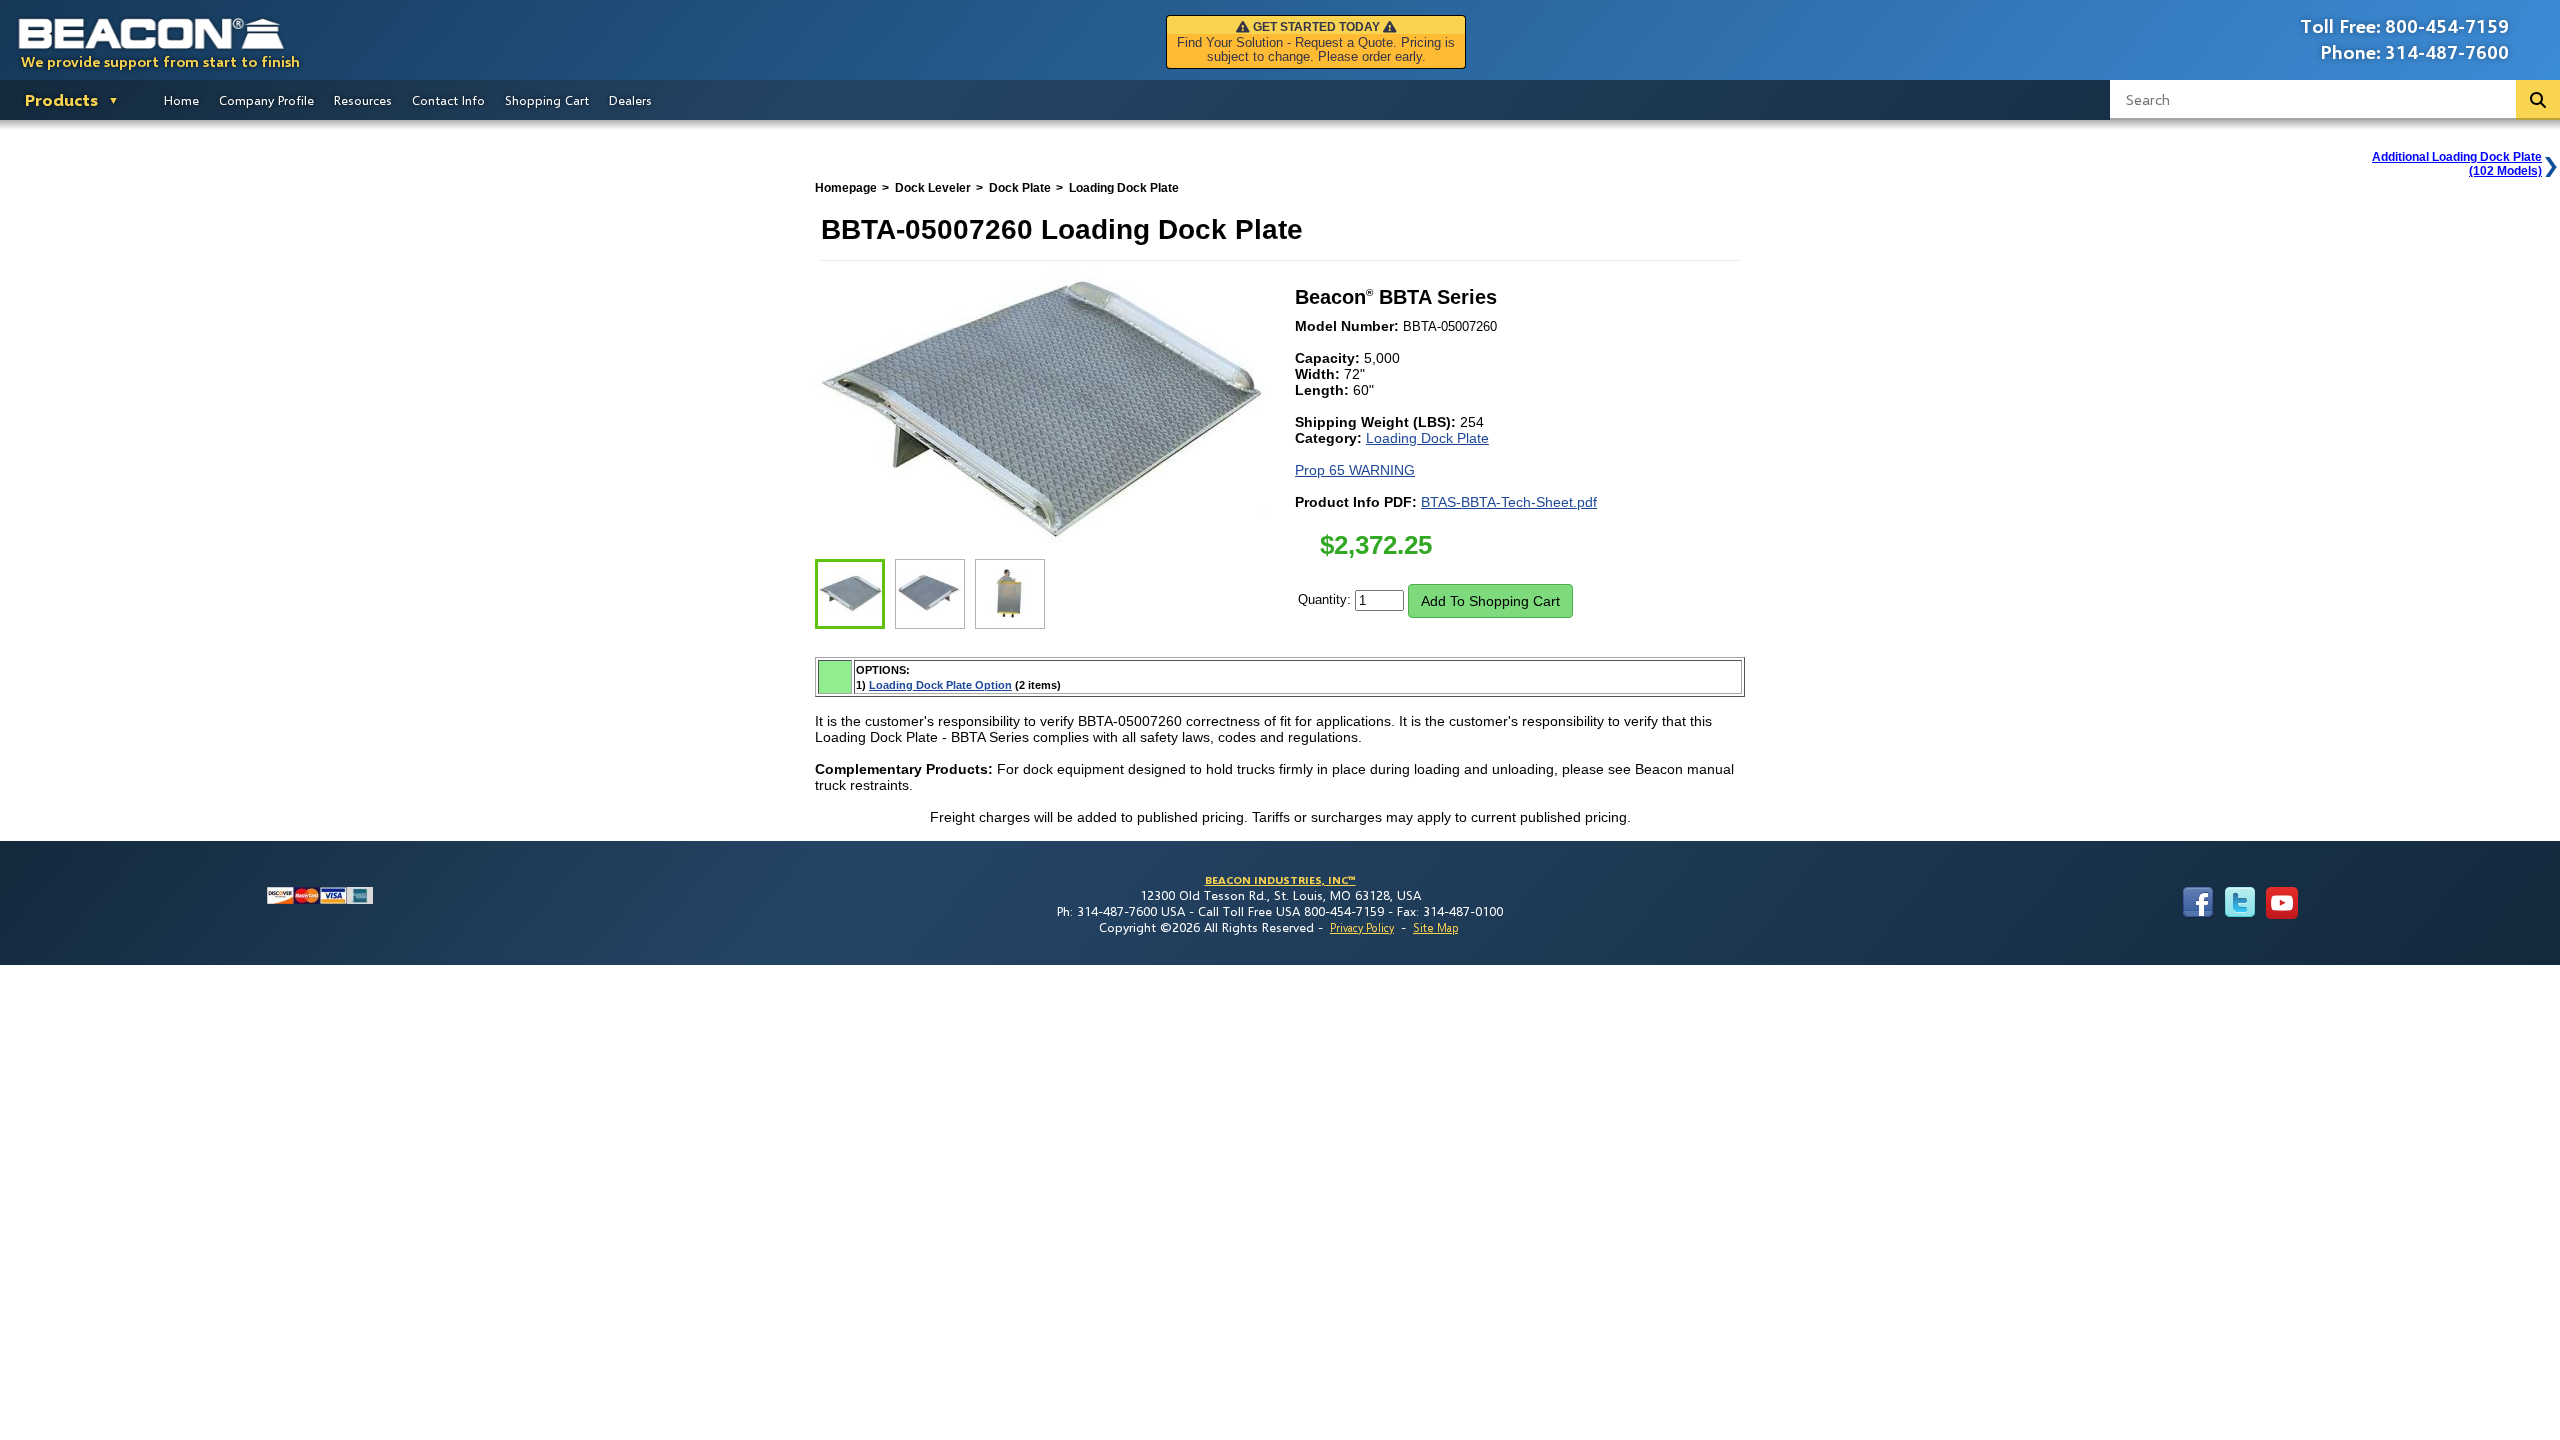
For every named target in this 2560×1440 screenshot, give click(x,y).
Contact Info (448, 100)
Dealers (630, 100)
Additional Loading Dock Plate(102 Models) (2457, 164)
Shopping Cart (547, 100)
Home (181, 100)
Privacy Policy (1362, 927)
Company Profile (266, 100)
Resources (363, 100)
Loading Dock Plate (1427, 438)
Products (61, 99)
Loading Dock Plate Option (940, 685)
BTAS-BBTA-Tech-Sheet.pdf (1509, 502)
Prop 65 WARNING (1355, 470)
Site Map (1435, 927)
